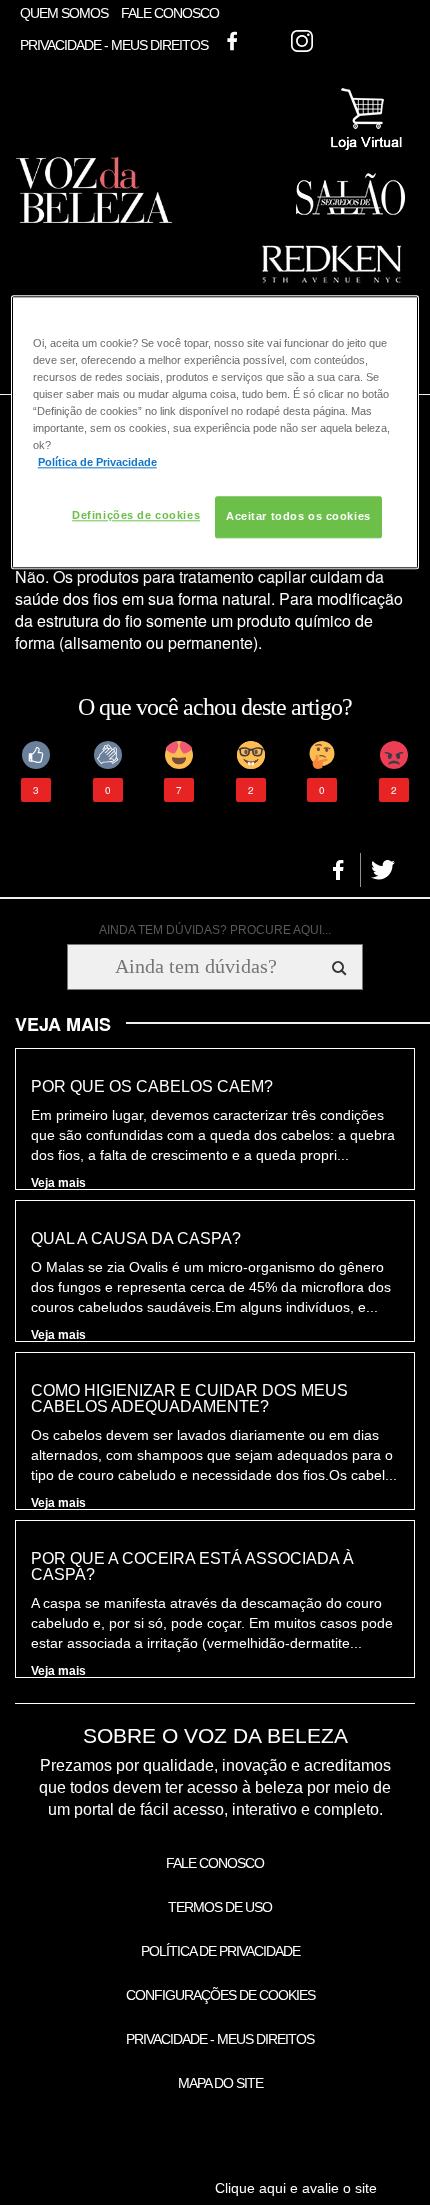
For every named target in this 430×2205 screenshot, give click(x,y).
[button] (338, 870)
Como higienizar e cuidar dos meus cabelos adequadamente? (189, 1399)
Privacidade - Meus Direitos (114, 46)
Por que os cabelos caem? (152, 1087)
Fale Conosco (170, 13)
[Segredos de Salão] (350, 211)
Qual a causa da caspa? (136, 1239)
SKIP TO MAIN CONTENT (93, 6)
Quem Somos (64, 13)
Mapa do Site (220, 2083)
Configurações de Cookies (220, 1995)
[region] (215, 432)
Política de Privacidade (220, 1951)
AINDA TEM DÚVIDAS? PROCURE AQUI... (215, 930)
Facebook (232, 41)
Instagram (302, 41)
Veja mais (58, 1183)
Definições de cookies (136, 516)
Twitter (267, 41)
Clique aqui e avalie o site (296, 2188)
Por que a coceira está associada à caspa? (192, 1567)
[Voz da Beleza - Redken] (332, 289)
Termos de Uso (220, 1907)
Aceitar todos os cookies (298, 517)
